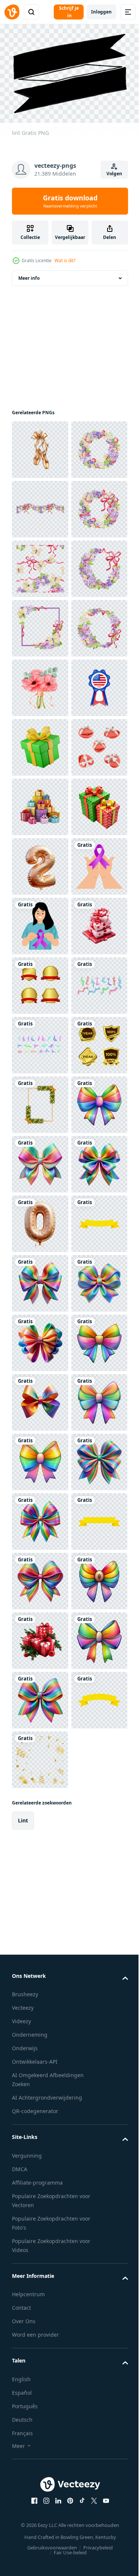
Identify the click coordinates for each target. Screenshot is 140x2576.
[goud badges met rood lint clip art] (40, 1517)
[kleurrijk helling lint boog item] (40, 2172)
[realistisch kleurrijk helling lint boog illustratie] (40, 2351)
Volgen (114, 174)
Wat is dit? (65, 260)
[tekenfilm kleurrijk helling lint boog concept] (40, 1815)
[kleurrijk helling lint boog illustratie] (40, 2530)
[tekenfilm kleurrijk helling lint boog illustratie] (40, 2292)
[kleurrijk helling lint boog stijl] (40, 1875)
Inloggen (101, 12)
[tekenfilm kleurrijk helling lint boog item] (40, 2411)
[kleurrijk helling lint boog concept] (40, 2113)
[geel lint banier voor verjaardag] (40, 2053)
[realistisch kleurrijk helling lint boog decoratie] (40, 2232)
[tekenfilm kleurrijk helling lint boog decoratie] (40, 2470)
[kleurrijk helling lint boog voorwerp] (40, 1934)
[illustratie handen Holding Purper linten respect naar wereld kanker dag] (40, 1339)
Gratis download (70, 201)
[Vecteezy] (12, 12)
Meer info (29, 274)
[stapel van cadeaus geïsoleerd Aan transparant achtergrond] (40, 1160)
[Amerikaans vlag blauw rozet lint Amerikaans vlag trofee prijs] (40, 981)
